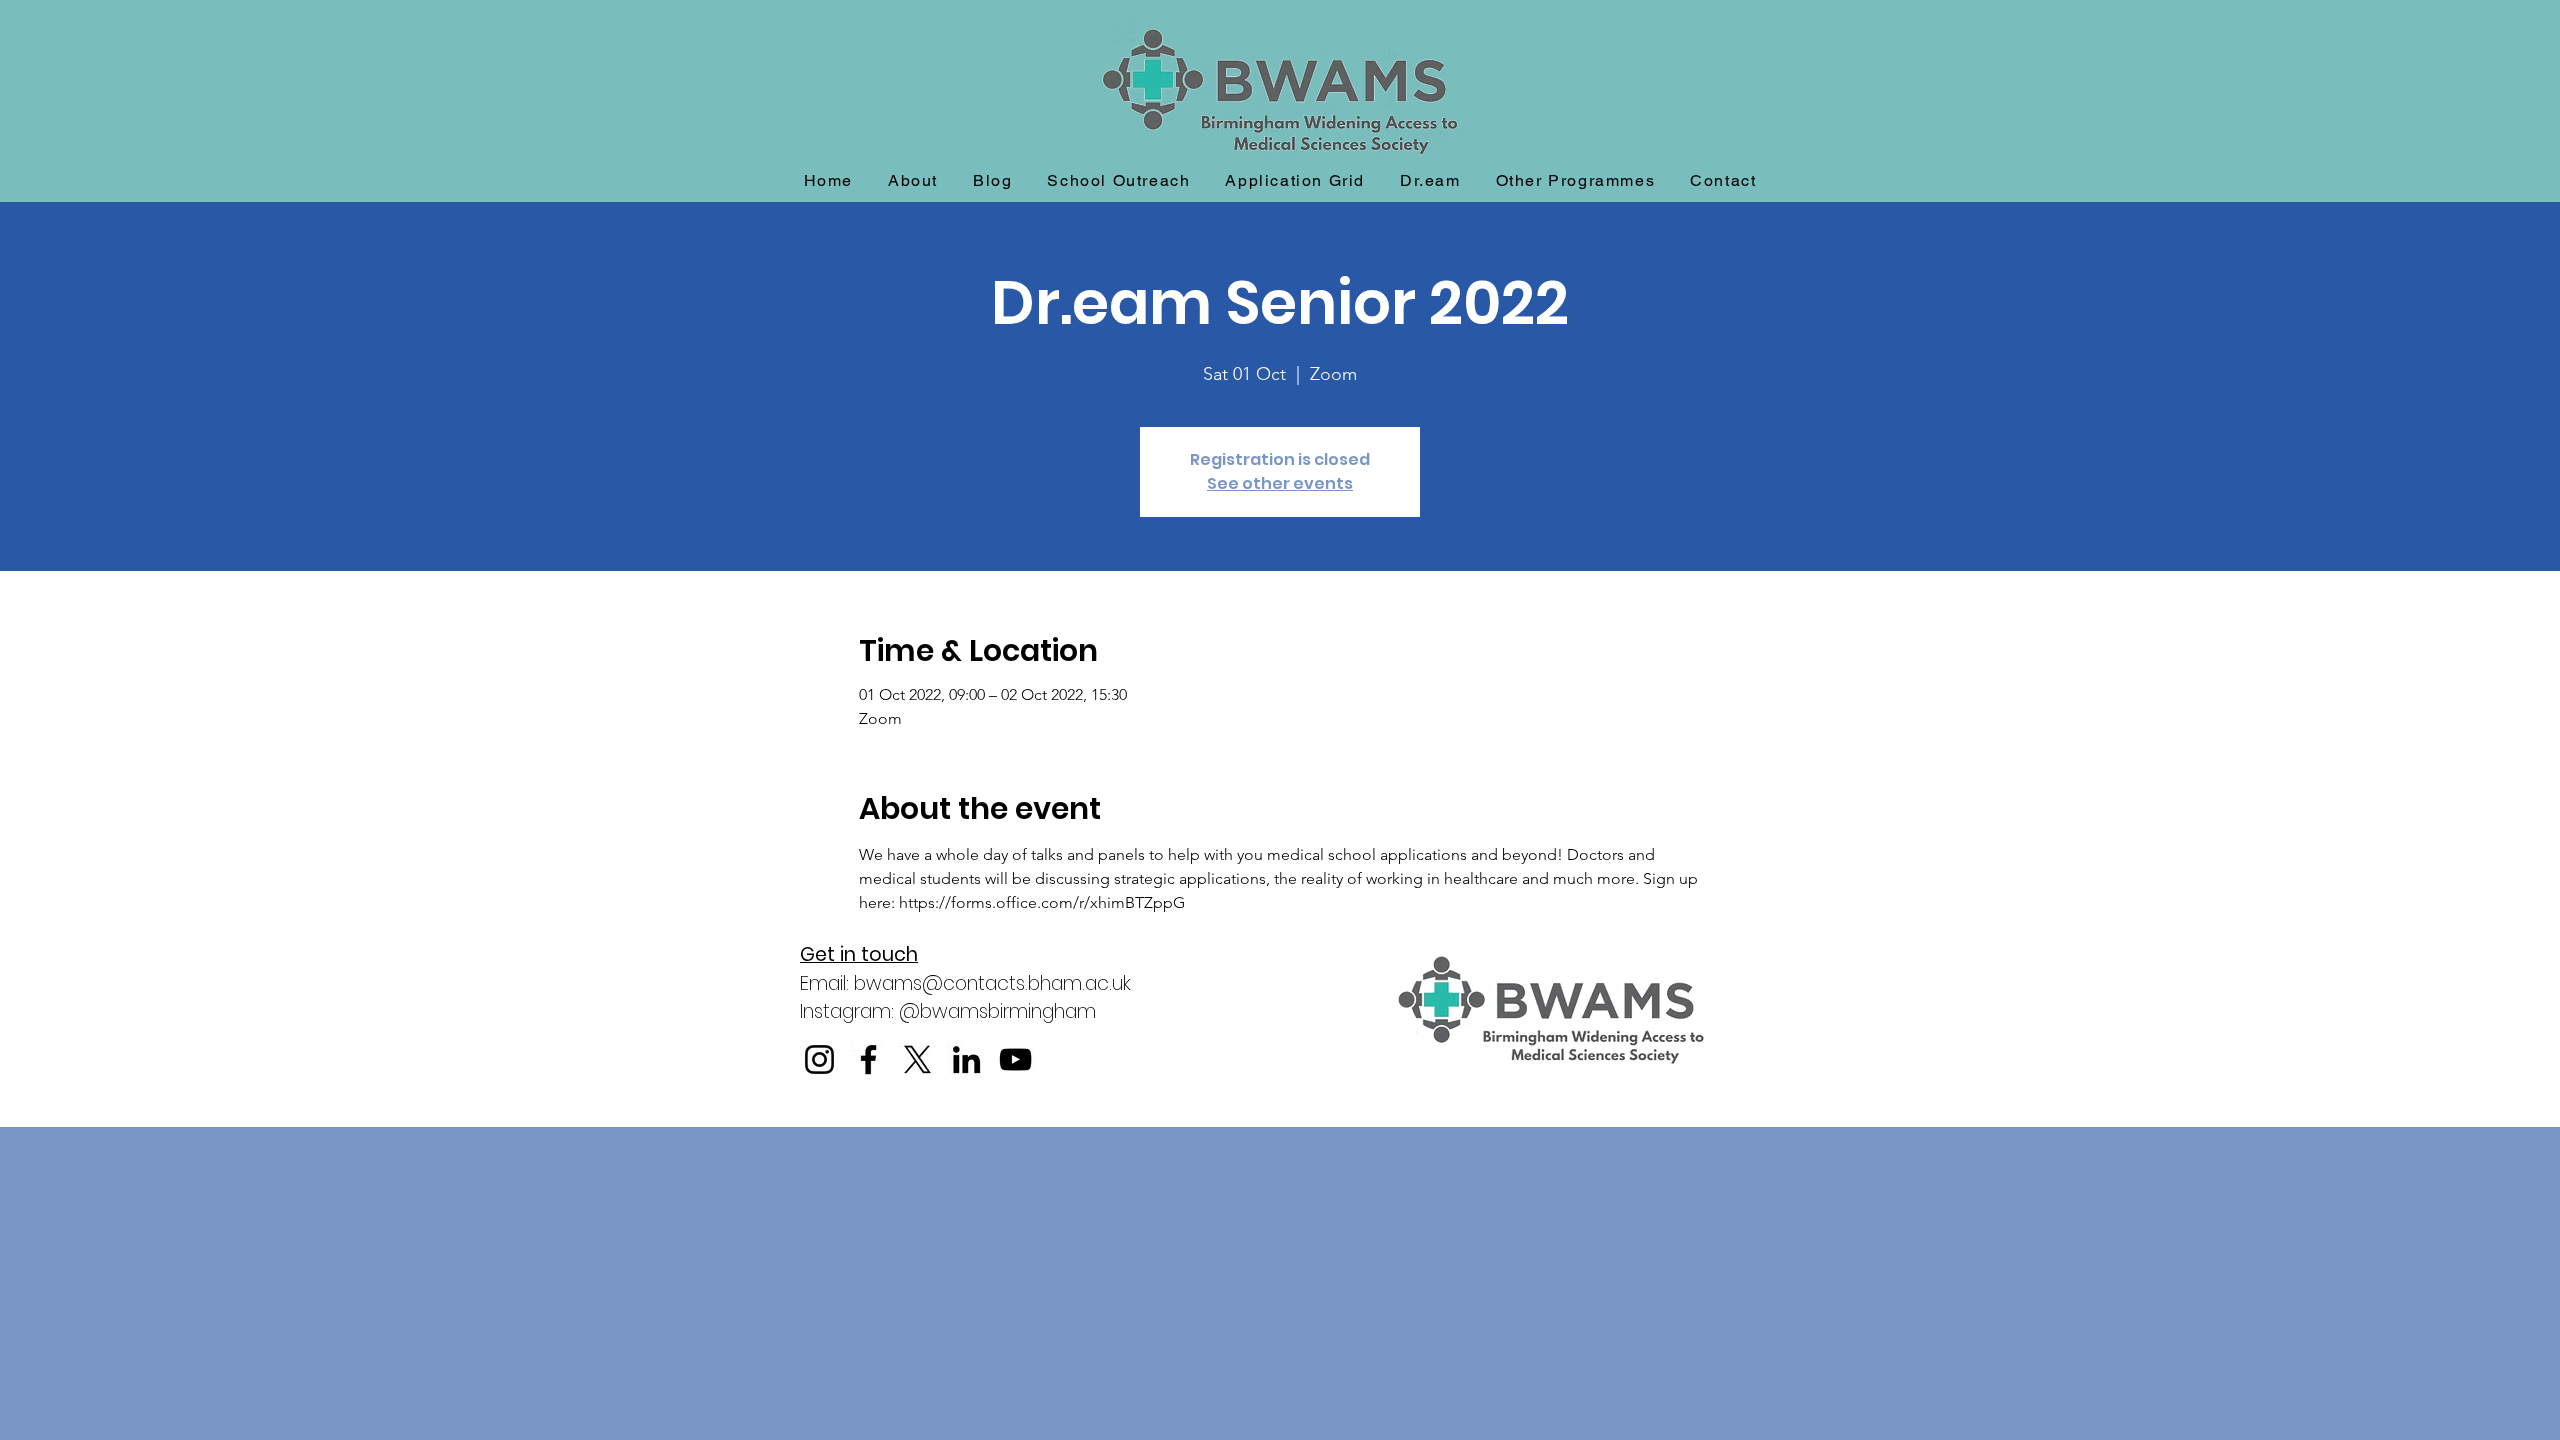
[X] (917, 1059)
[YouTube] (1015, 1059)
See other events (1280, 483)
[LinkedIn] (966, 1059)
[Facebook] (868, 1059)
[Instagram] (819, 1059)
